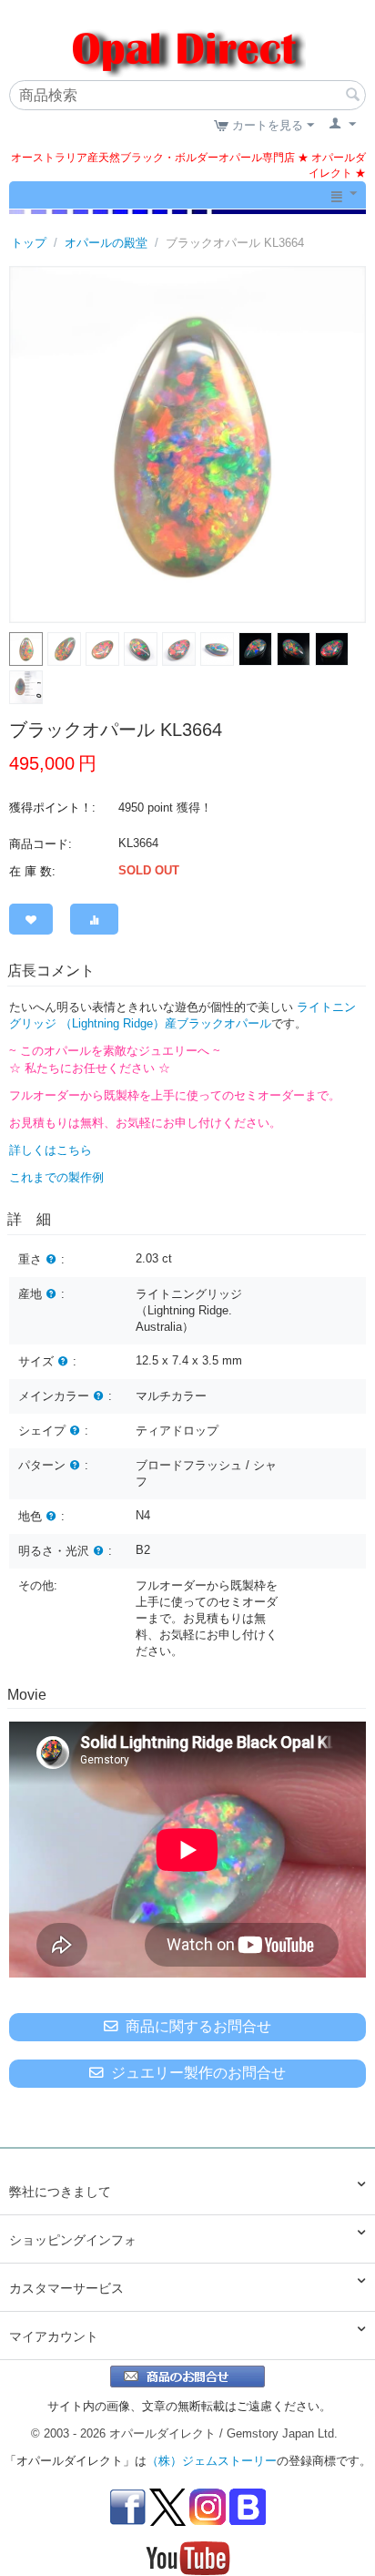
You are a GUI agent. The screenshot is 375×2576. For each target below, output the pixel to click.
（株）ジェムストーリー (212, 2461)
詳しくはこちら (51, 1150)
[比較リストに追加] (94, 919)
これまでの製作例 (56, 1177)
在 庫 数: (32, 871)
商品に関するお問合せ (198, 2026)
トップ (29, 243)
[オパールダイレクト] (187, 41)
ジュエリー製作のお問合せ (198, 2073)
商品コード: (41, 844)
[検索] (352, 97)
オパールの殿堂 (106, 243)
